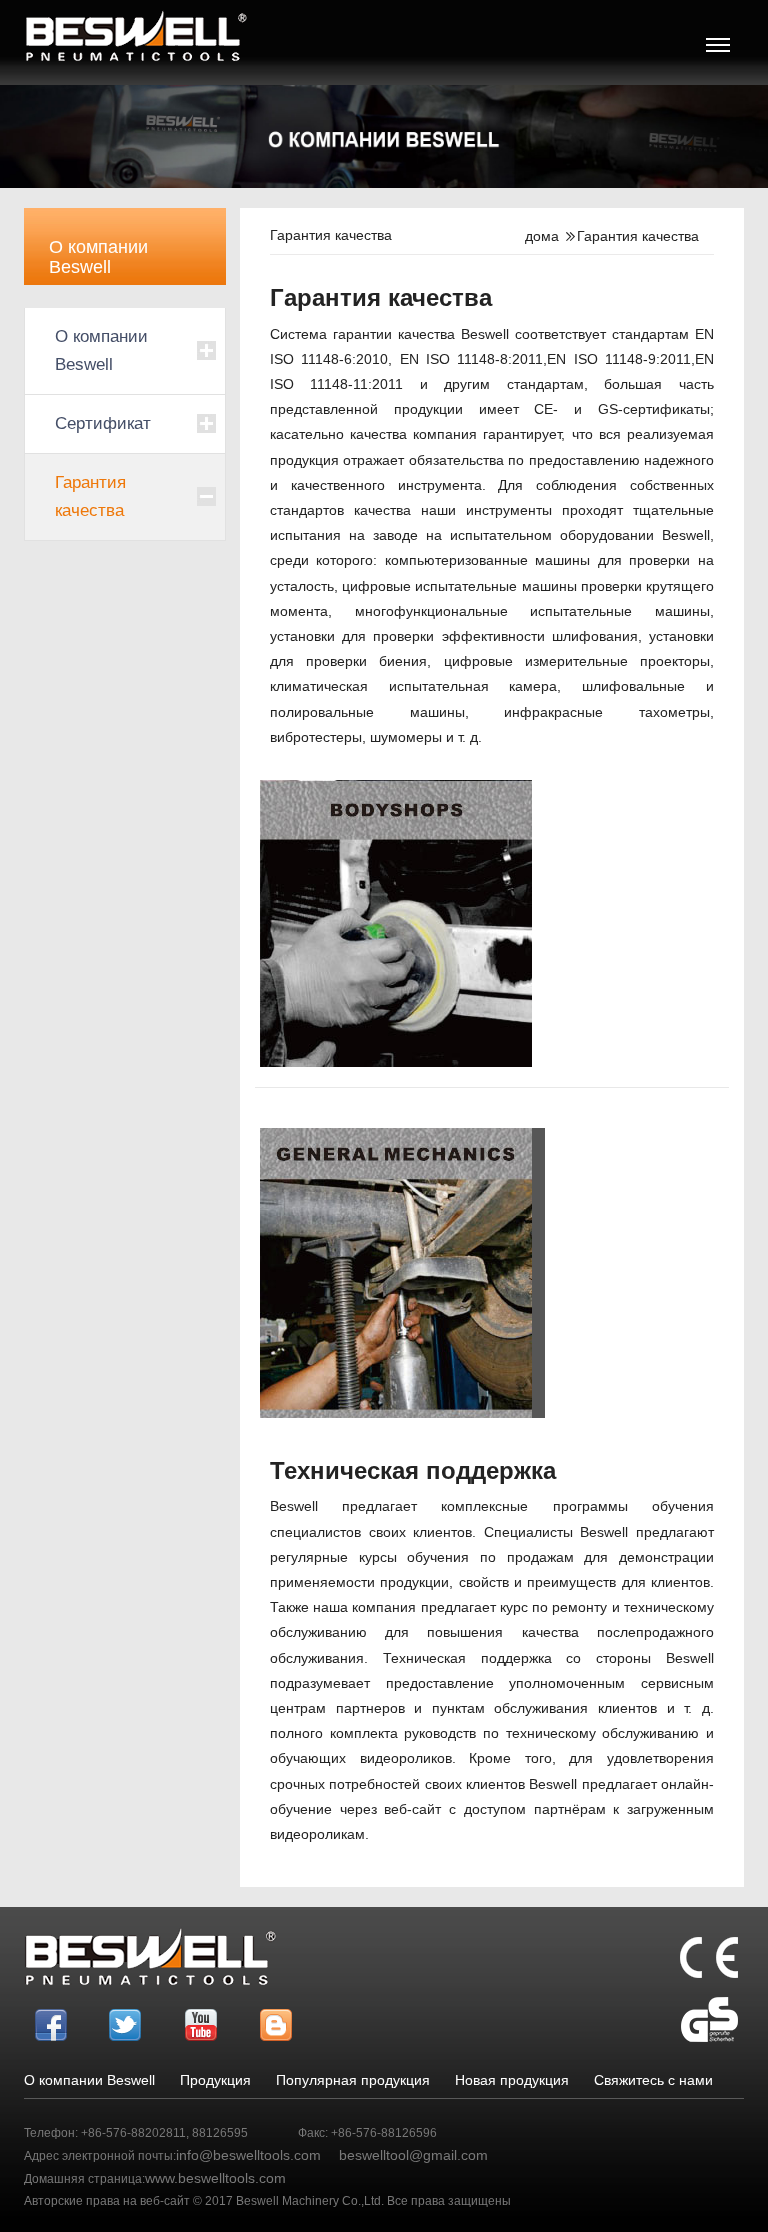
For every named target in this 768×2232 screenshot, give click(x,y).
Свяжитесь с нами (653, 2080)
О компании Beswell (101, 350)
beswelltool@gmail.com (413, 2155)
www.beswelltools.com (215, 2178)
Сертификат (103, 423)
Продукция (215, 2080)
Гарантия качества (90, 496)
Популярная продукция (353, 2080)
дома (542, 236)
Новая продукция (512, 2080)
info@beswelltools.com (248, 2155)
